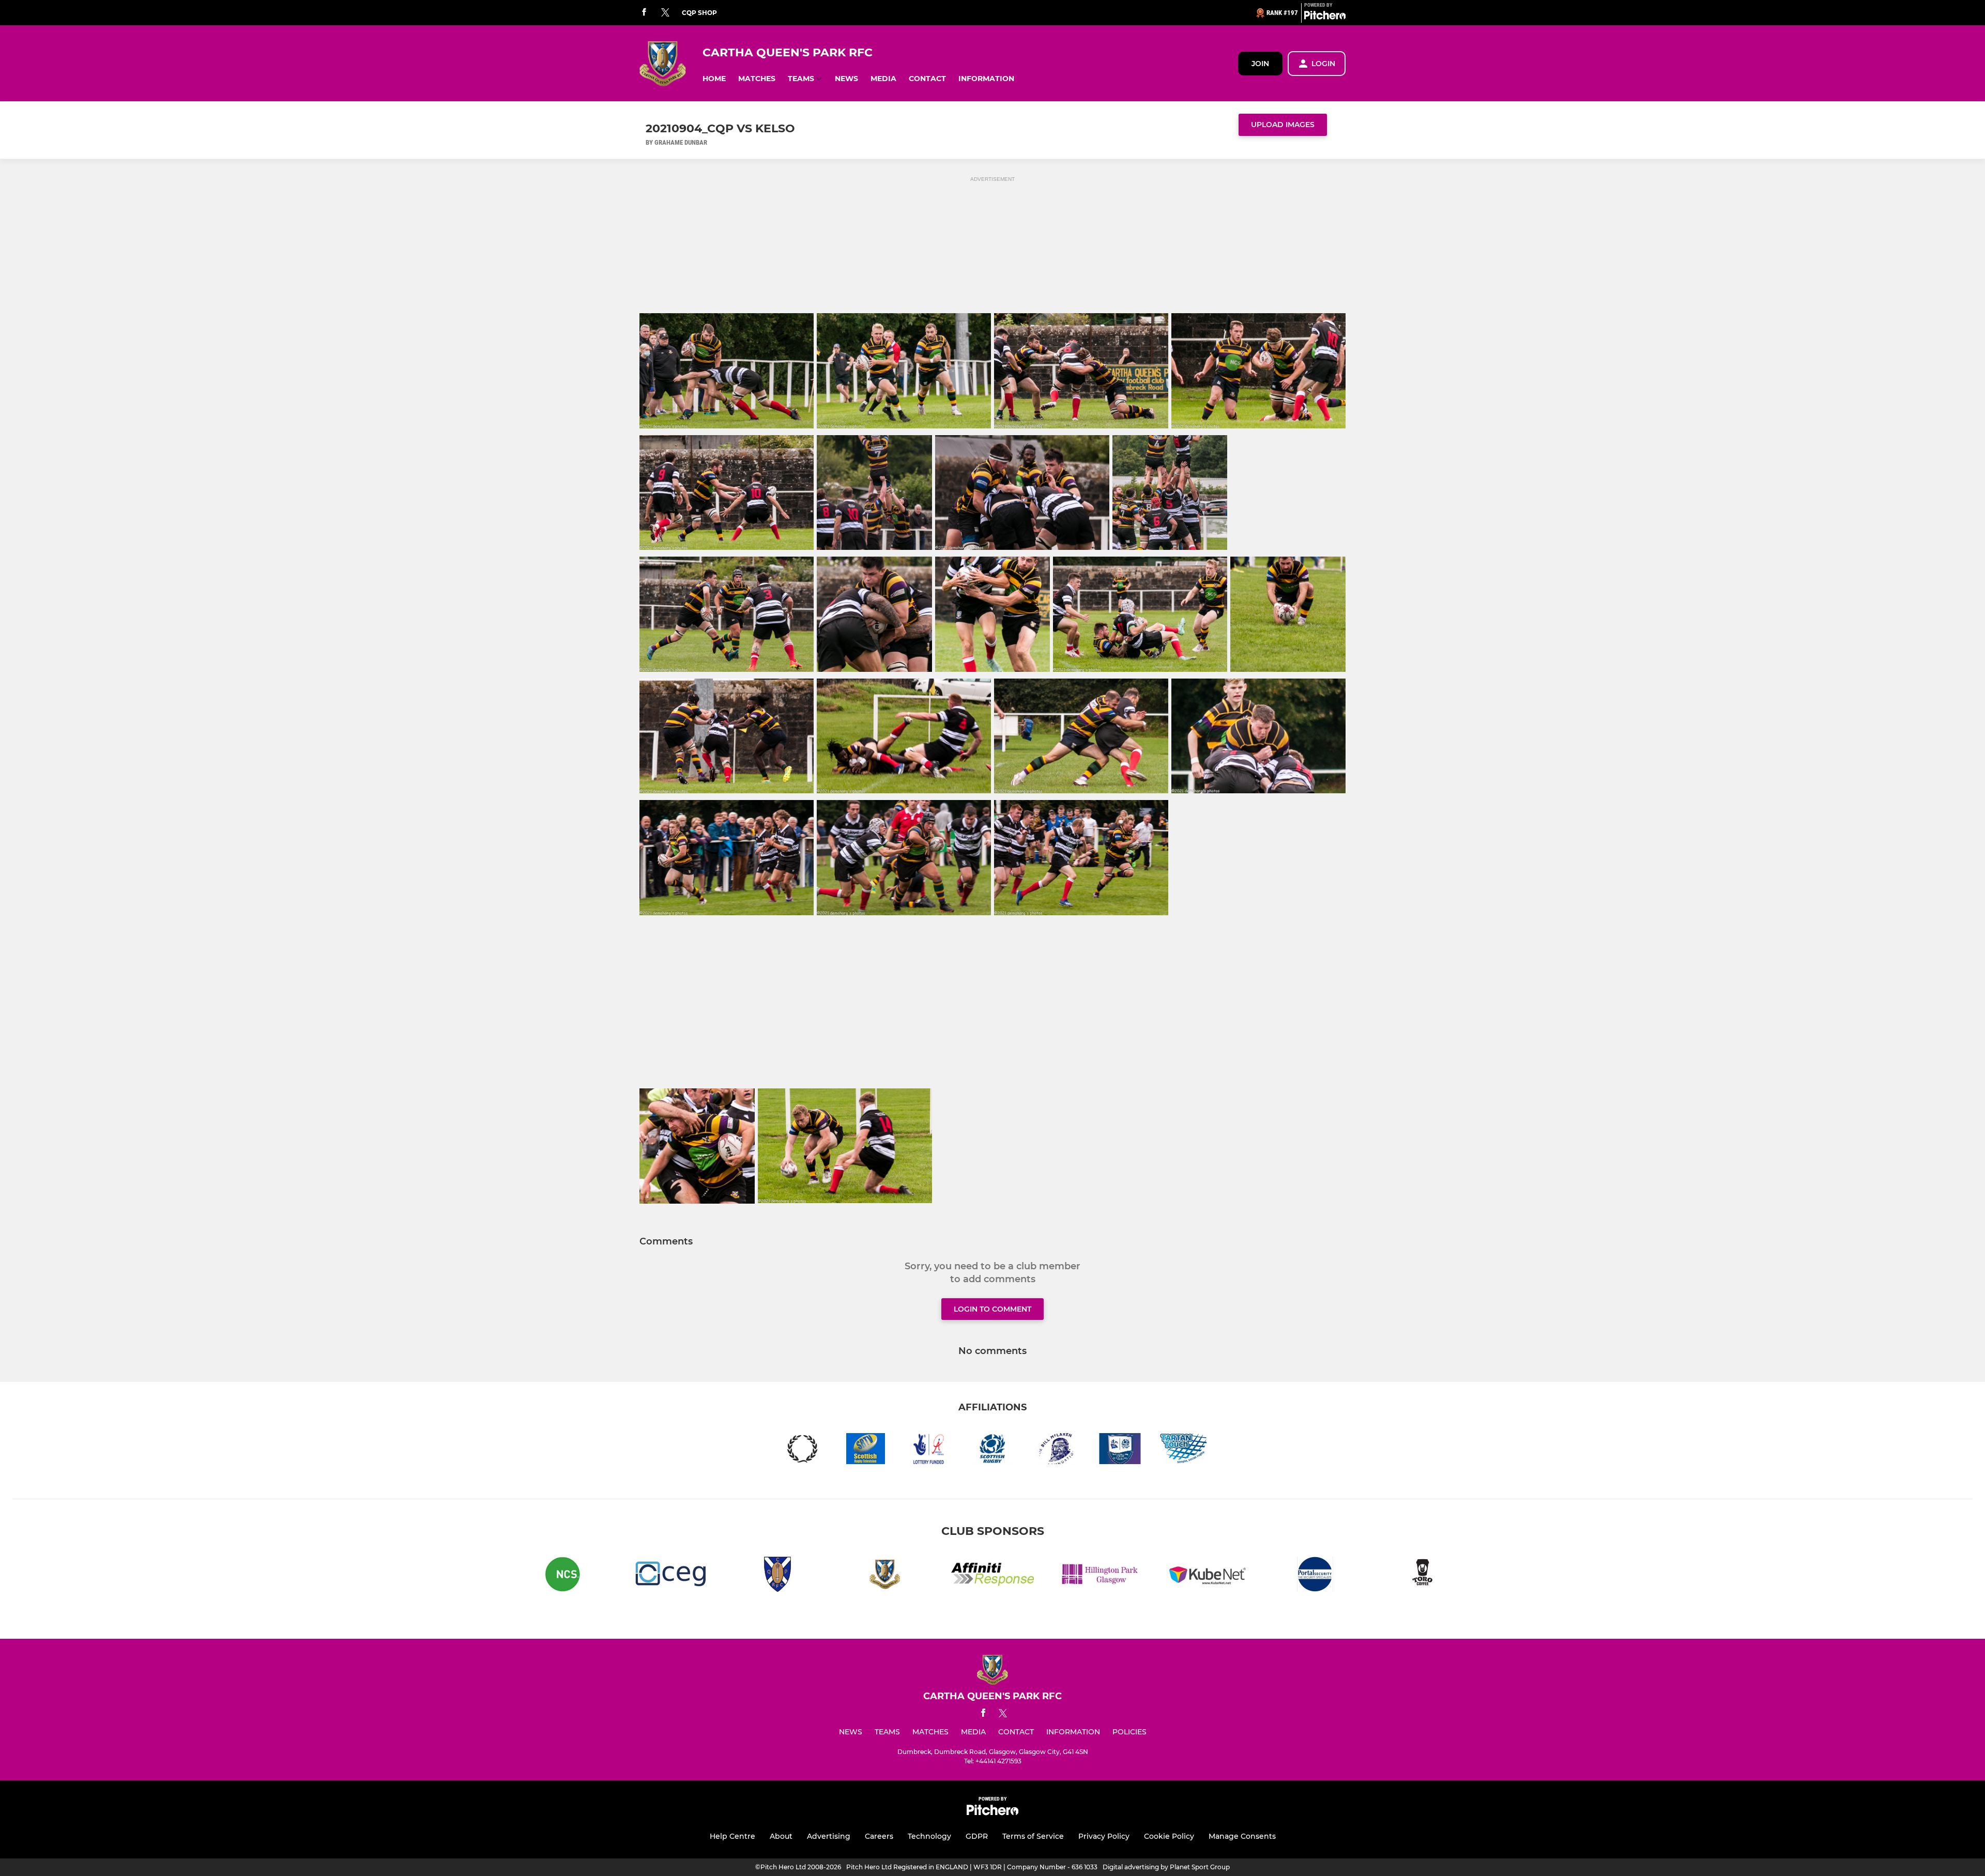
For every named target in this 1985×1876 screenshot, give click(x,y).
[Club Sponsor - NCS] (562, 1576)
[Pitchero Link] (1325, 17)
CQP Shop (699, 13)
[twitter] (665, 13)
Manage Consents (1242, 1836)
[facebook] (644, 13)
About (781, 1836)
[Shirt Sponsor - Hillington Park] (1100, 1576)
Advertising (829, 1836)
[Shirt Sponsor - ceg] (670, 1576)
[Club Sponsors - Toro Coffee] (1423, 1576)
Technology (929, 1836)
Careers (879, 1836)
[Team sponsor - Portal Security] (1315, 1576)
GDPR (977, 1836)
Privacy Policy (1104, 1836)
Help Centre (732, 1836)
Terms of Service (1033, 1836)
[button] (714, 79)
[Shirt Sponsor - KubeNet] (1208, 1576)
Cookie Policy (1169, 1836)
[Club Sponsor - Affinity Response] (993, 1576)
